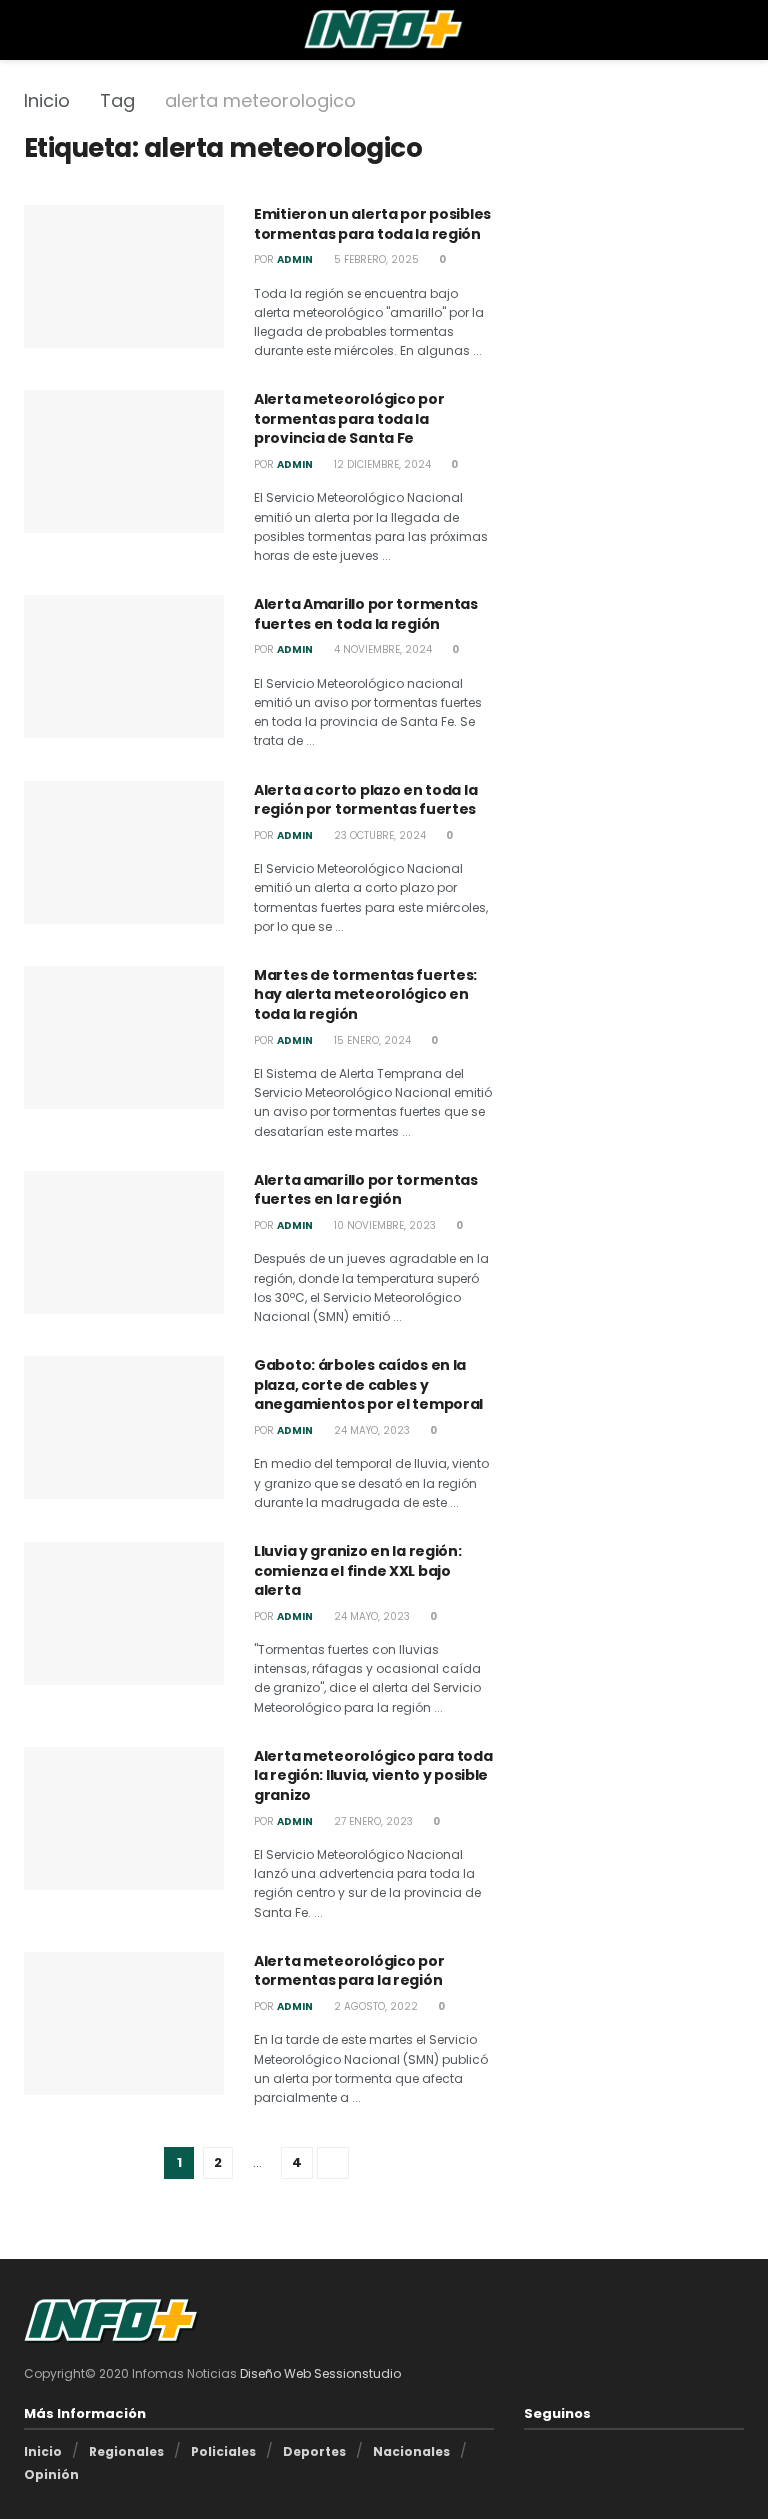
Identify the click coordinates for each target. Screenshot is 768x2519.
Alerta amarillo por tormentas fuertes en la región (366, 1190)
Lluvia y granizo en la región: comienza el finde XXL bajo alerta (358, 1570)
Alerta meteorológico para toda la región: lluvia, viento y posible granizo (373, 1775)
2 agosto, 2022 (374, 2006)
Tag (117, 100)
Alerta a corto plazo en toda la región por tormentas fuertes (365, 800)
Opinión (51, 2474)
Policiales (223, 2451)
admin (295, 259)
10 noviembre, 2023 (383, 1225)
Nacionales (411, 2451)
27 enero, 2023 (372, 1821)
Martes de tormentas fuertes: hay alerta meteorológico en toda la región (365, 994)
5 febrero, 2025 (375, 259)
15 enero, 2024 (371, 1040)
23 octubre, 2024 (378, 835)
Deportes (314, 2451)
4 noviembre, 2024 (381, 649)
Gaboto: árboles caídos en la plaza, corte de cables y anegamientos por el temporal (368, 1384)
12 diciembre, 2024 (381, 464)
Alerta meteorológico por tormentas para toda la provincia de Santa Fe (349, 418)
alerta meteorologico (260, 100)
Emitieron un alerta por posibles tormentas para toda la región (372, 224)
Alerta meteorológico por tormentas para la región (349, 1971)
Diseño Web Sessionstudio (320, 2373)
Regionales (126, 2451)
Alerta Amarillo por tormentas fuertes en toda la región (366, 614)
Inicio (47, 100)
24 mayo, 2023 (370, 1430)
